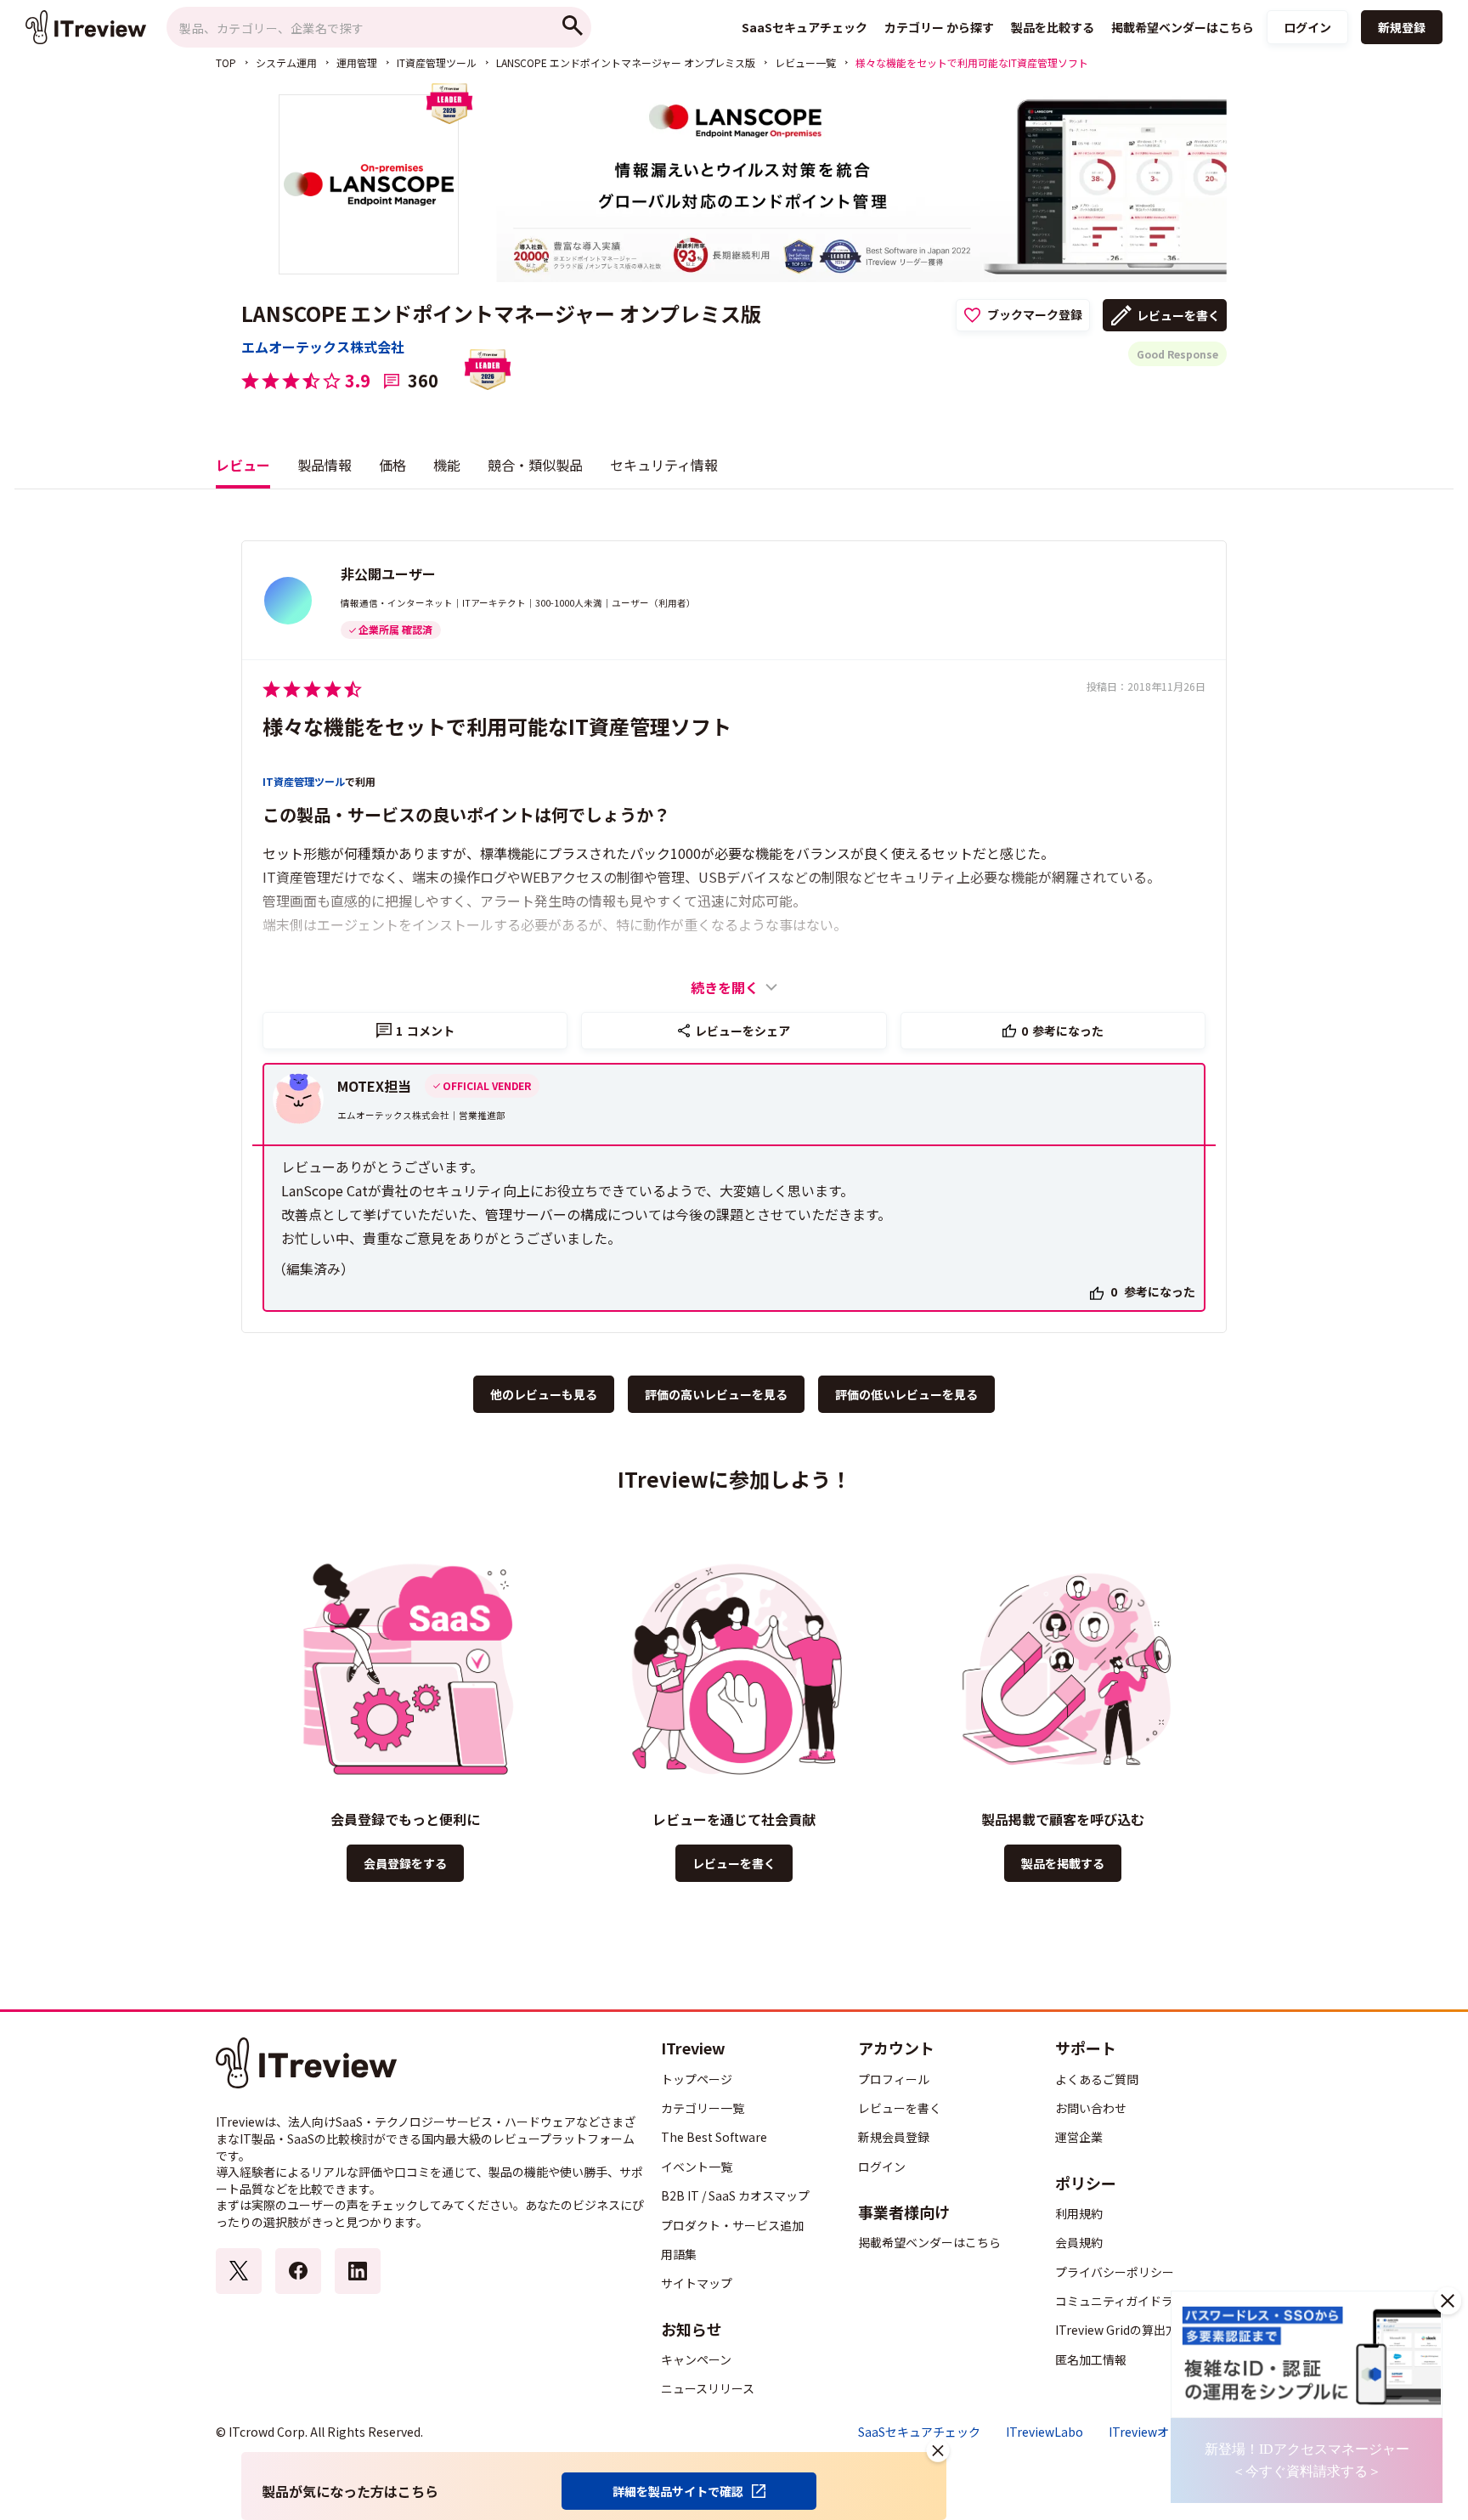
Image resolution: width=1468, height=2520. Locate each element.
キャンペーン (696, 2359)
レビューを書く (1178, 315)
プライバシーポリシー (1115, 2272)
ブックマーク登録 (1035, 314)
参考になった (1062, 1031)
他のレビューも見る (544, 1394)
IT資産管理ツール (437, 62)
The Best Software (714, 2137)
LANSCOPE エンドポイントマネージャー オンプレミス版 (626, 62)
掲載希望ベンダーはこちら (929, 2242)
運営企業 (1079, 2137)
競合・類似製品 (535, 465)
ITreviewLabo (1045, 2432)
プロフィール (894, 2079)
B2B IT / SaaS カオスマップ (735, 2195)
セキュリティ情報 (664, 465)
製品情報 (325, 465)
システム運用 (286, 62)
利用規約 (1079, 2213)
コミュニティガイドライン (1126, 2301)
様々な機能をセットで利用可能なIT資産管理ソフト (497, 726)
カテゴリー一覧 (703, 2108)
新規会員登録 (894, 2137)
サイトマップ (697, 2283)
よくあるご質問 (1097, 2079)
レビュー (243, 465)
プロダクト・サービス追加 (732, 2225)
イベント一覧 (697, 2167)
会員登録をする (405, 1863)
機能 (447, 465)
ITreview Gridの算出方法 (1122, 2330)
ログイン (1307, 27)
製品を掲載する (1063, 1863)
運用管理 (357, 62)
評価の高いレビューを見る (716, 1394)
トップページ (697, 2079)
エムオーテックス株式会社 (323, 347)
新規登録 (1402, 27)
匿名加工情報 (1091, 2359)
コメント (425, 1031)
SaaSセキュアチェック (919, 2432)
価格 (392, 465)
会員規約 (1079, 2242)
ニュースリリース (708, 2388)
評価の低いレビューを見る (906, 1394)
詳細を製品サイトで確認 (678, 2491)
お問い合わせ (1091, 2108)
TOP (226, 62)
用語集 (679, 2254)
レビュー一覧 (805, 62)
